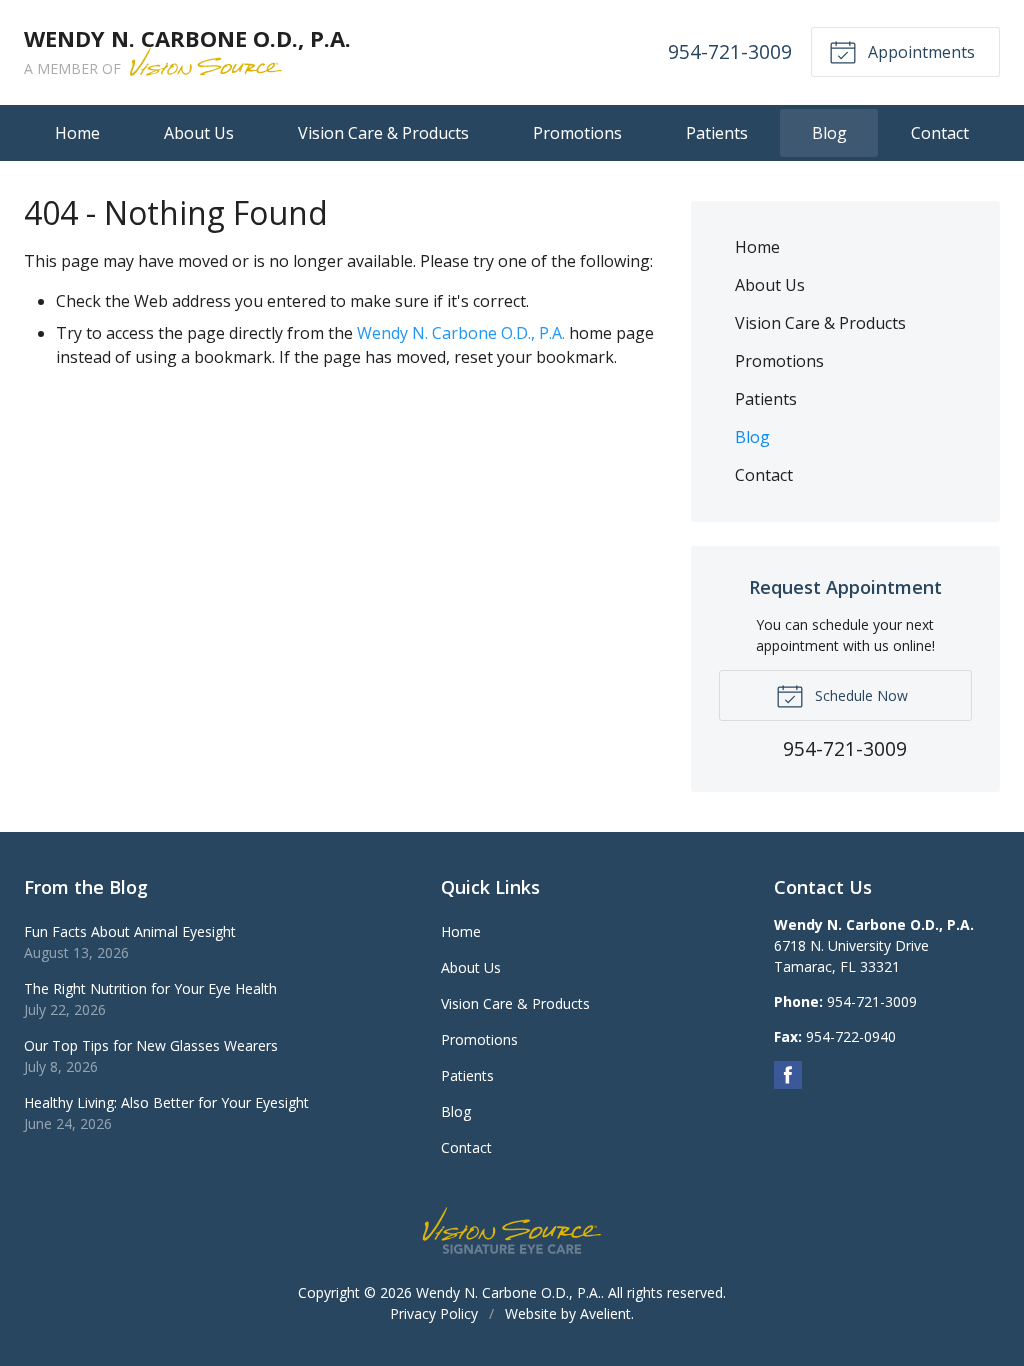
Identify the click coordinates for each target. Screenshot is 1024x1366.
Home (77, 133)
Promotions (577, 133)
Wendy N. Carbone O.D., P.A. (461, 333)
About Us (199, 133)
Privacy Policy (434, 1313)
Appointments (919, 52)
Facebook (788, 1075)
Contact (940, 133)
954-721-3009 (730, 51)
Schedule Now (859, 695)
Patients (717, 133)
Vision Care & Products (383, 133)
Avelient (605, 1313)
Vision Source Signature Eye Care (512, 1230)
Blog (829, 133)
